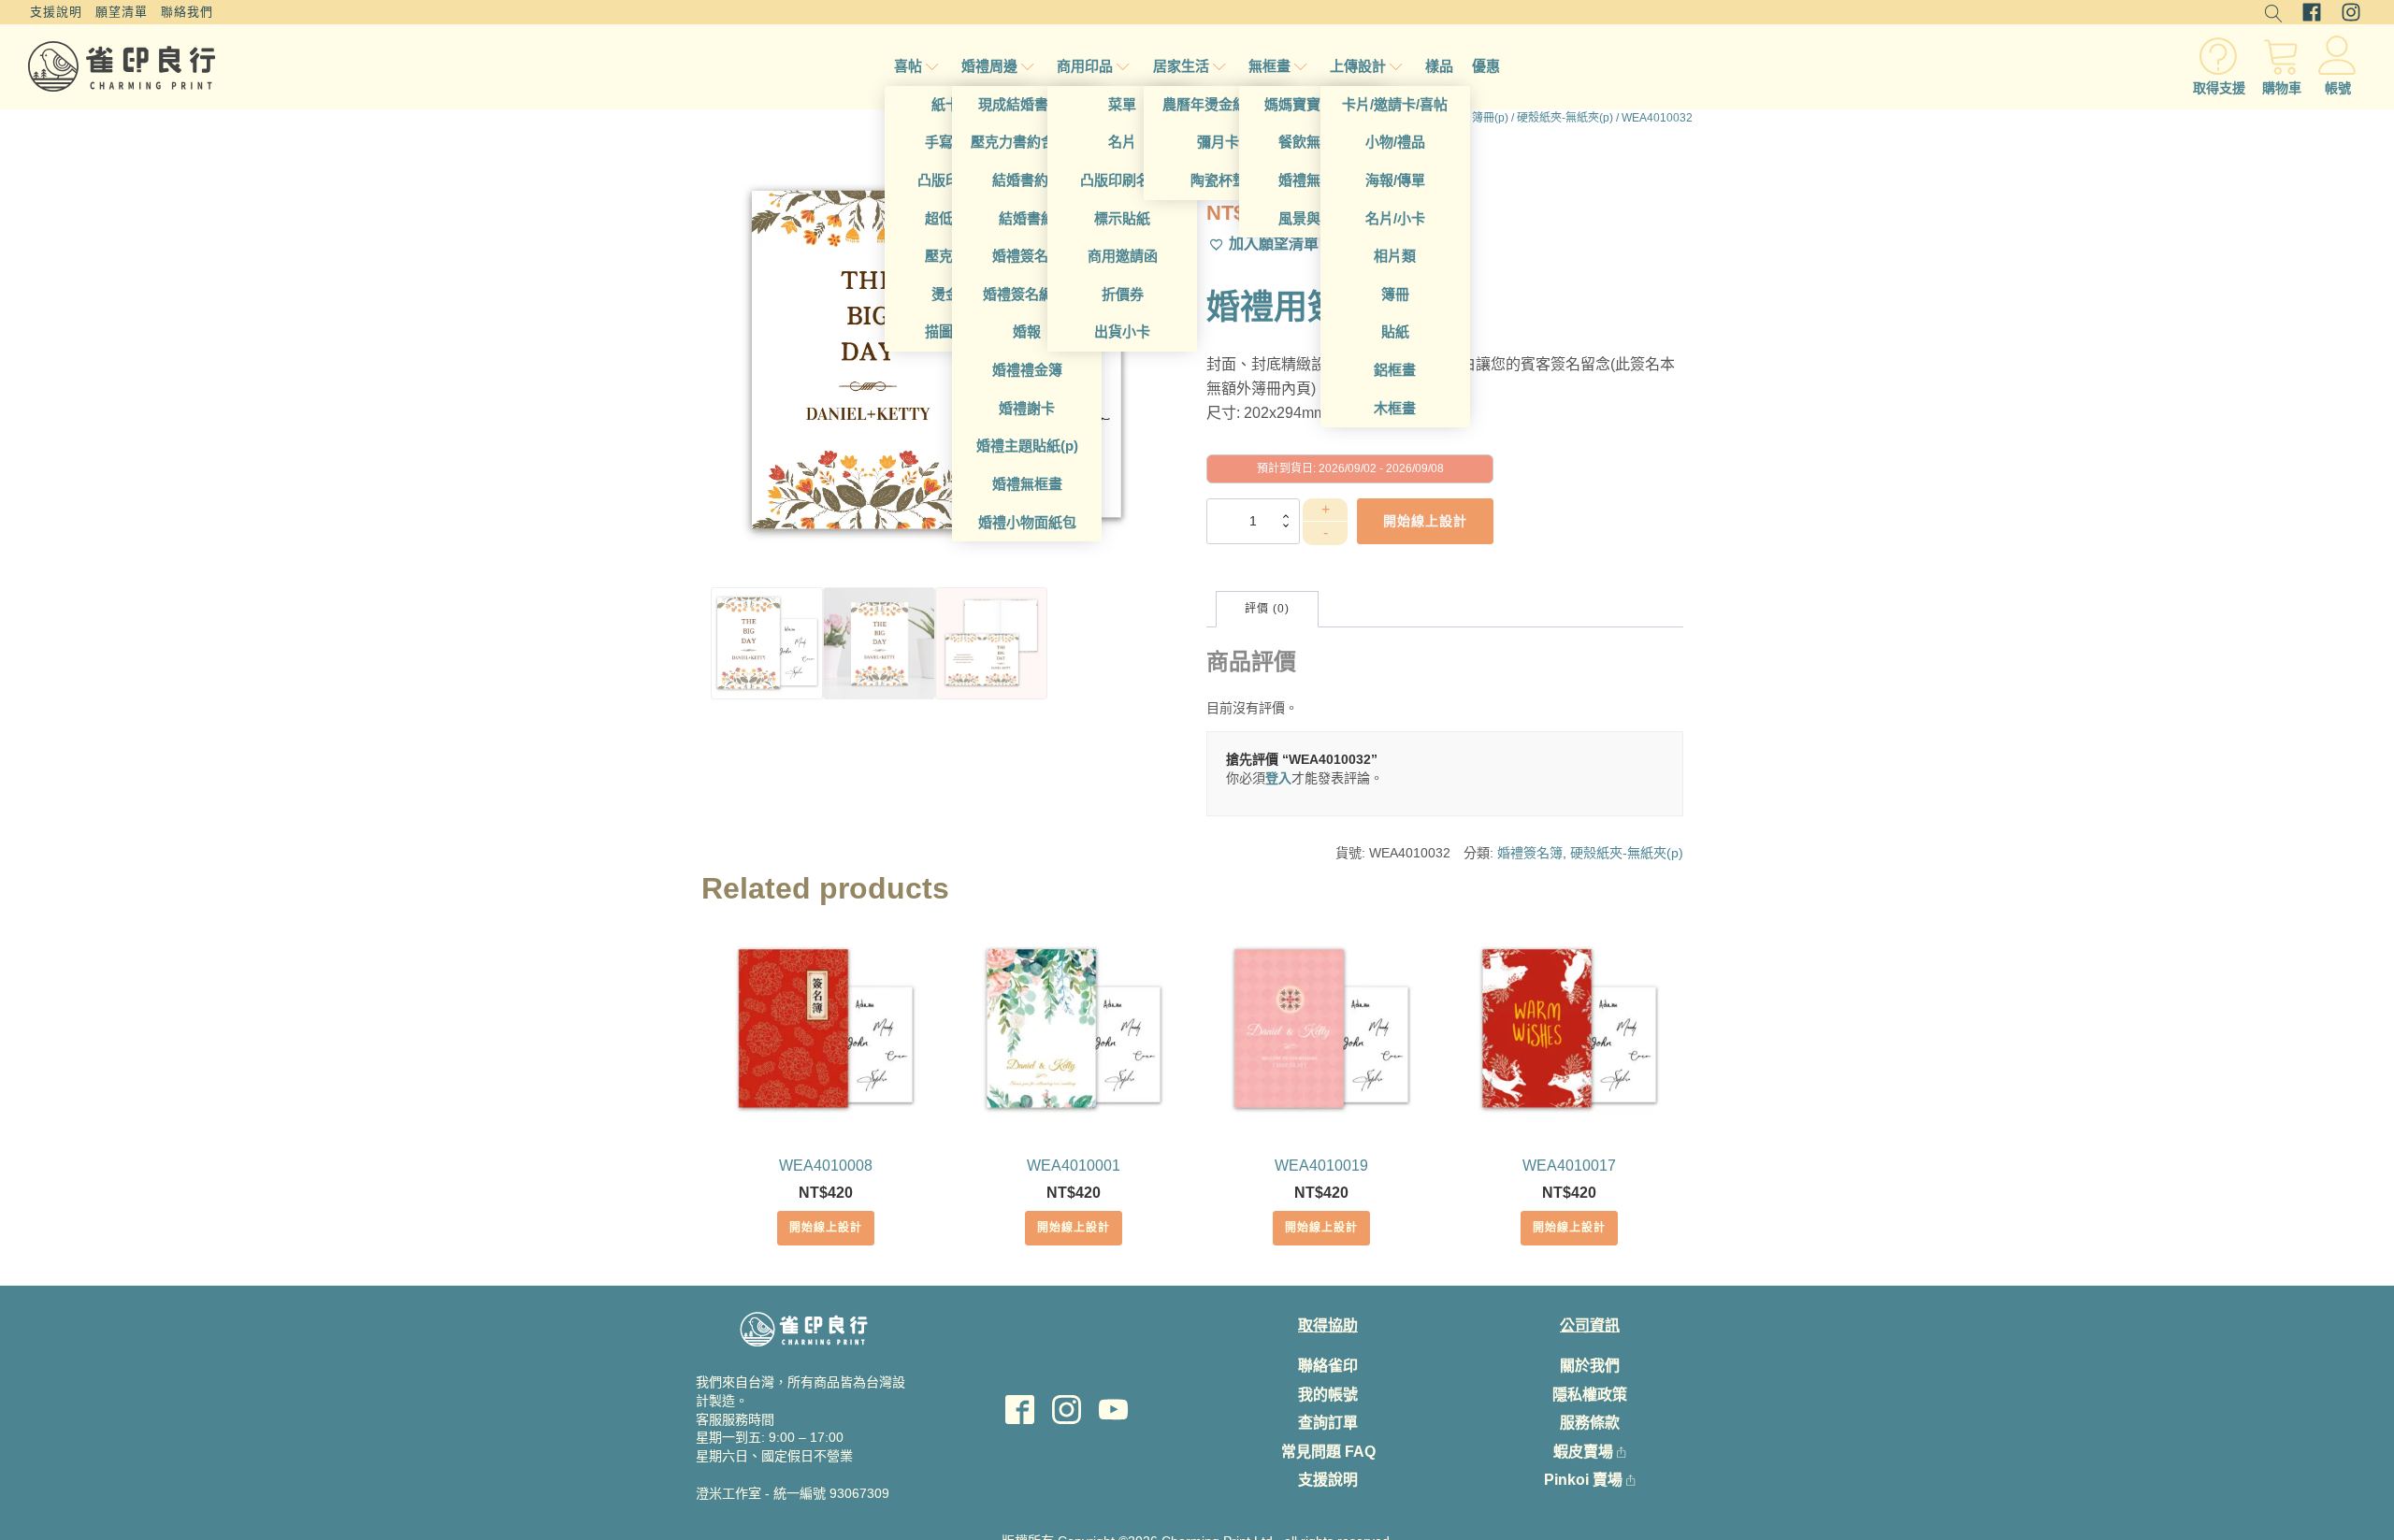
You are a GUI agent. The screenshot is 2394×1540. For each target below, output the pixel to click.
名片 (1122, 142)
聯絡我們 (187, 12)
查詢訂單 (1328, 1423)
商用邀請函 (1123, 256)
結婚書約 (1027, 218)
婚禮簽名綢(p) (1027, 294)
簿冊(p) (1490, 118)
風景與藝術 (1313, 218)
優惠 (1486, 66)
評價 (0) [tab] (1267, 609)
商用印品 (1085, 66)
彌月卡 (1218, 142)
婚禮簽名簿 (1027, 256)
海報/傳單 (1395, 180)
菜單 (1122, 104)
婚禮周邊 (989, 66)
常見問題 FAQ (1328, 1452)
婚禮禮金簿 (1027, 370)
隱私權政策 (1590, 1395)
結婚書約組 (1027, 180)
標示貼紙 (1122, 218)
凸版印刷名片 (1122, 180)
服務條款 (1590, 1423)
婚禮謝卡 (1027, 408)
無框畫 (1269, 66)
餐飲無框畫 (1313, 142)
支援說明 (56, 12)
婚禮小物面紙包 (1027, 522)
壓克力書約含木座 (1027, 142)
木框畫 (1395, 408)
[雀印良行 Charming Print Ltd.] (122, 66)
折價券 (1123, 294)
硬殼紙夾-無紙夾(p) (1565, 118)
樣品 (1439, 66)
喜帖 (908, 66)
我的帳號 (1328, 1395)
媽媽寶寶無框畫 (1313, 104)
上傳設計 (1358, 66)
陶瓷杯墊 (1219, 180)
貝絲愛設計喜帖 (804, 1523)
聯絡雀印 (1328, 1366)
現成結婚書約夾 (1027, 104)
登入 (1278, 778)
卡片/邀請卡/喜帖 (1395, 104)
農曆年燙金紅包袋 (1219, 104)
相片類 (1395, 256)
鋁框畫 (1395, 370)
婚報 (1027, 331)
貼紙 (1395, 331)
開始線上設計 (826, 1228)
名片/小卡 (1395, 218)
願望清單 (122, 12)
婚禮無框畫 (1027, 484)
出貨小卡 (1122, 331)
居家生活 (1181, 66)
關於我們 (1590, 1366)
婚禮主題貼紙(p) (1027, 446)
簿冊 (1395, 294)
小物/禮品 (1395, 142)
